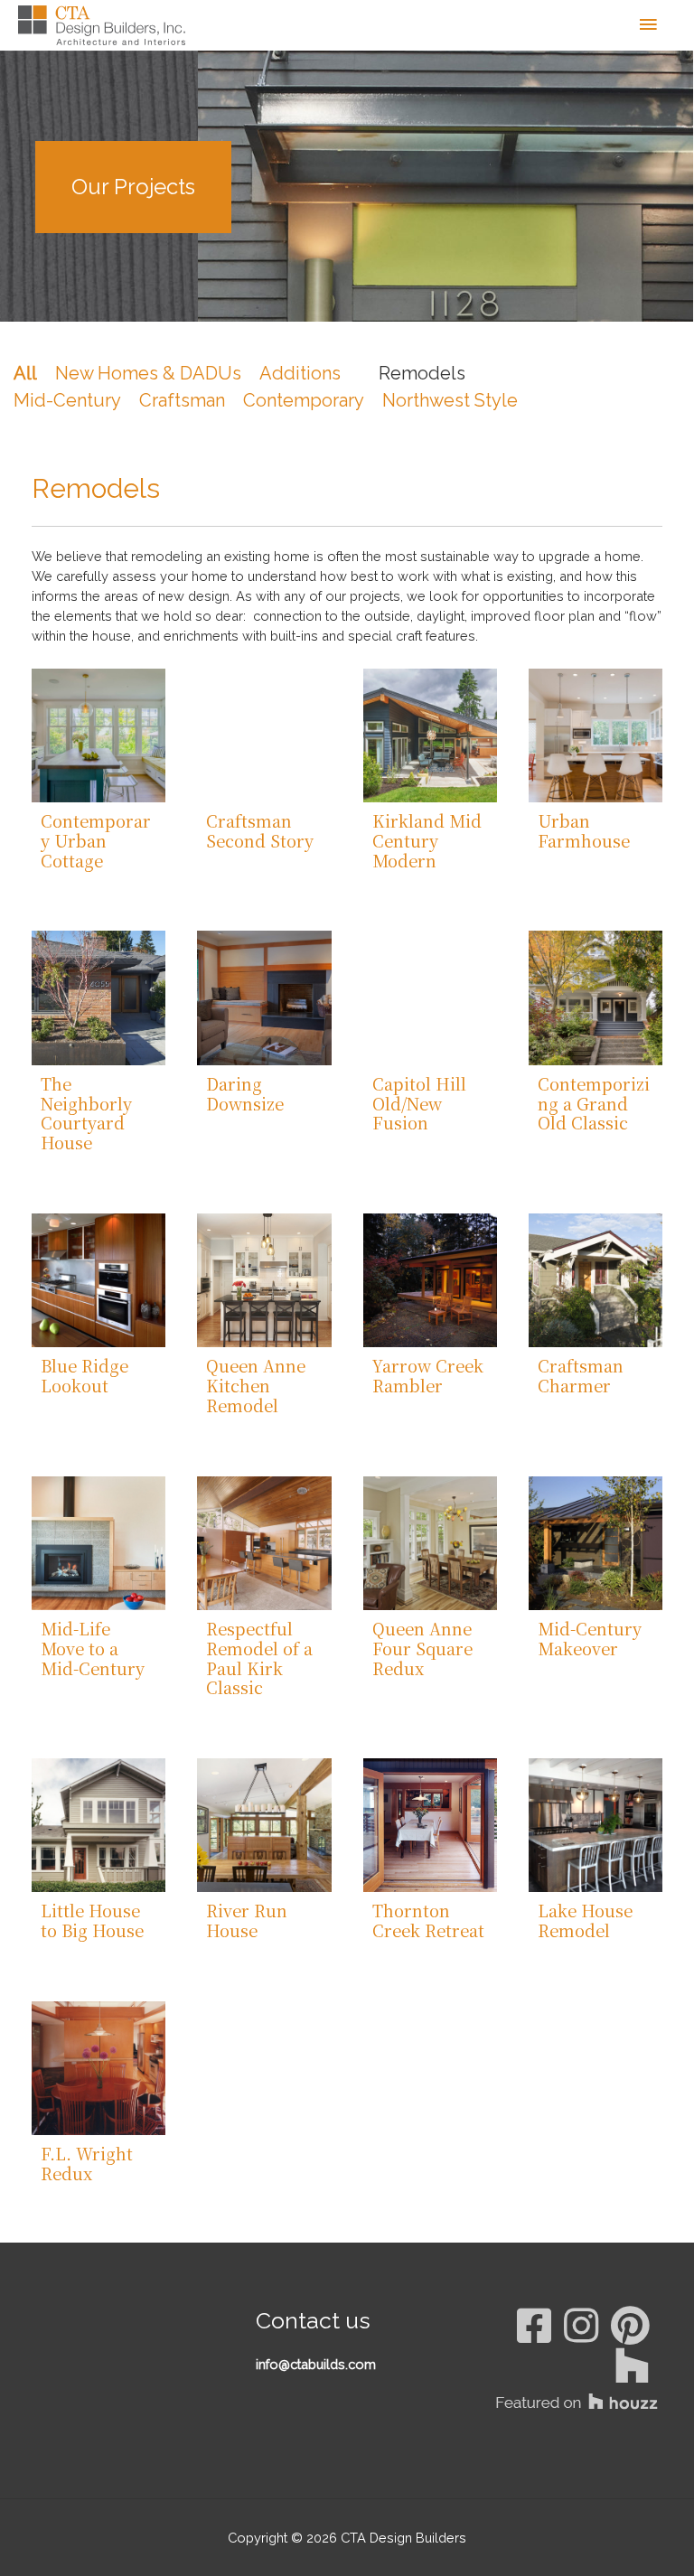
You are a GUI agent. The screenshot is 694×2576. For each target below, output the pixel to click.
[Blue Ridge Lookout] (98, 1280)
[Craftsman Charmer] (596, 1280)
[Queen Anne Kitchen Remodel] (264, 1280)
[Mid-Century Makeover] (596, 1543)
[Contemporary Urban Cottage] (98, 735)
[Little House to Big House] (98, 1825)
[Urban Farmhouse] (596, 735)
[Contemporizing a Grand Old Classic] (596, 998)
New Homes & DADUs (148, 373)
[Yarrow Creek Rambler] (430, 1280)
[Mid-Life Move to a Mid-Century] (98, 1543)
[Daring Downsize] (264, 998)
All (25, 373)
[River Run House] (264, 1825)
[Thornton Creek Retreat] (430, 1825)
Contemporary (304, 400)
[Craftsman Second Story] (264, 735)
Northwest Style (450, 400)
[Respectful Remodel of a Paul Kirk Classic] (264, 1543)
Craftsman (182, 400)
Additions (300, 373)
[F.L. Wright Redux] (98, 2068)
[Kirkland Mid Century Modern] (430, 735)
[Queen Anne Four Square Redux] (430, 1543)
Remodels (422, 373)
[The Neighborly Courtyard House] (98, 998)
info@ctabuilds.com (316, 2364)
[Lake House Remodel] (596, 1825)
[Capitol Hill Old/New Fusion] (430, 998)
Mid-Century (67, 400)
